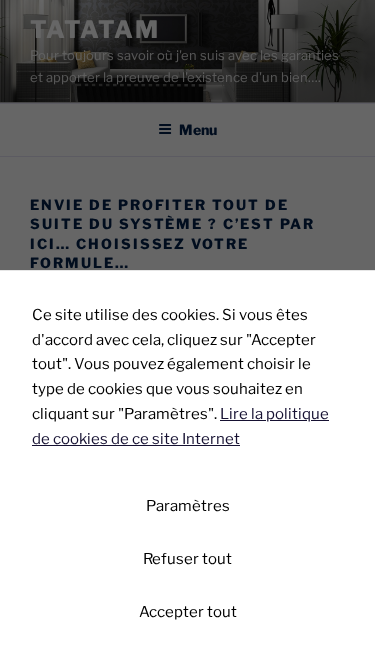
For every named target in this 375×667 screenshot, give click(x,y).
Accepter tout (188, 612)
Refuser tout (187, 559)
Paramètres (188, 506)
